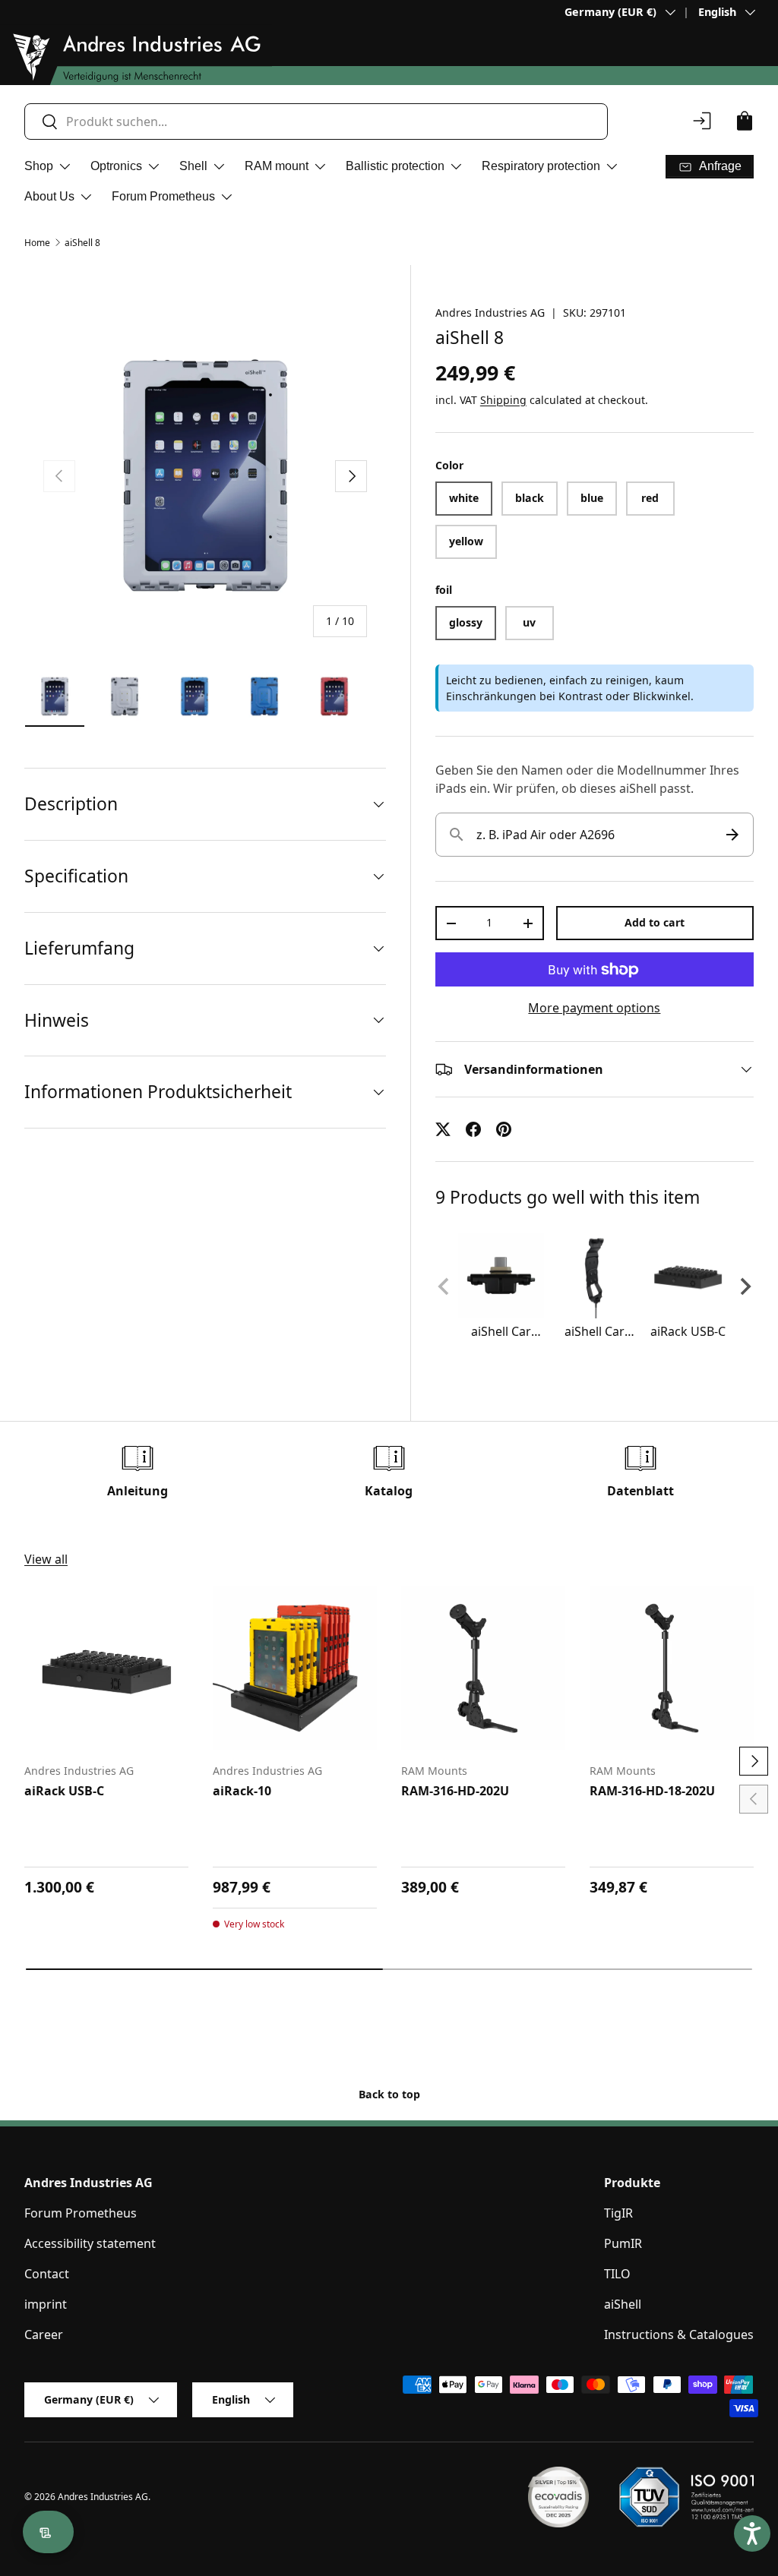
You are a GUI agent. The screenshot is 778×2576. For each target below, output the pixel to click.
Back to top (389, 2094)
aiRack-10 (242, 1791)
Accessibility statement (90, 2243)
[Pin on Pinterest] (504, 1129)
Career (44, 2334)
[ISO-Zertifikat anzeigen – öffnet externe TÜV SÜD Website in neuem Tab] (686, 2497)
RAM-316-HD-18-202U (652, 1791)
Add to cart (655, 922)
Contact (47, 2274)
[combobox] (316, 122)
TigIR (618, 2213)
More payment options (594, 1008)
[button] (745, 121)
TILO (617, 2274)
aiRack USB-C (64, 1791)
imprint (46, 2304)
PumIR (623, 2243)
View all (46, 1559)
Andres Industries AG (490, 313)
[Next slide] (745, 1286)
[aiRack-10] (295, 1668)
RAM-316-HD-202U (455, 1791)
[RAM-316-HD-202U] (483, 1668)
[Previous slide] (444, 1286)
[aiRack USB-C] (106, 1668)
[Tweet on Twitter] (443, 1129)
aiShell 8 (82, 243)
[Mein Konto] (702, 121)
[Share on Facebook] (473, 1129)
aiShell (623, 2304)
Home (37, 243)
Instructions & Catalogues (679, 2334)
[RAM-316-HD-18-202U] (672, 1668)
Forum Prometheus (81, 2213)
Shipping (503, 400)
